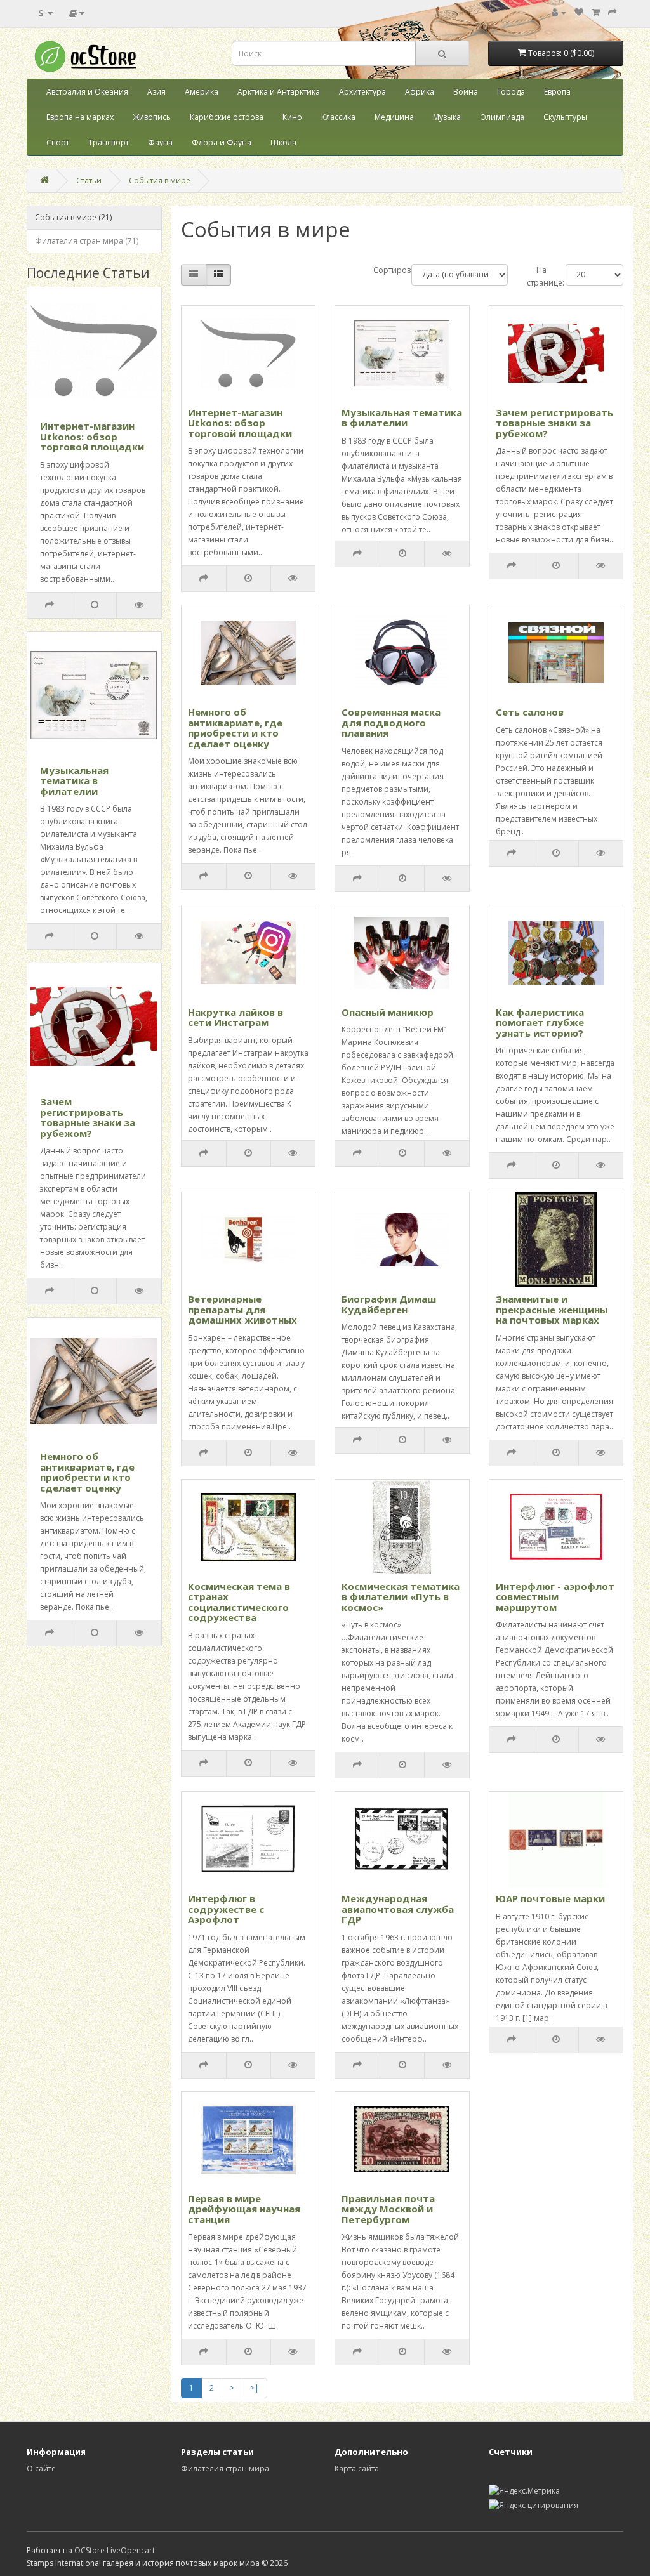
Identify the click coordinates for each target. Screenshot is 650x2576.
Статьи (89, 181)
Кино (292, 117)
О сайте (41, 2468)
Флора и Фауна (222, 142)
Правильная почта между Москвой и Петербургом (388, 2209)
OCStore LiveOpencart (115, 2550)
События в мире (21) (73, 217)
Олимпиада (502, 117)
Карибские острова (227, 117)
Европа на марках (80, 117)
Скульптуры (565, 117)
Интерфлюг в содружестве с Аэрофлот (226, 1909)
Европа (557, 92)
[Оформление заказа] (613, 12)
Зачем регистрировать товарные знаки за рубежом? (88, 1117)
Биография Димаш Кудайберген (389, 1304)
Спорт (58, 142)
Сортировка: (383, 270)
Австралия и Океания (87, 92)
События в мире (160, 181)
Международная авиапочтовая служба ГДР (398, 1909)
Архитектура (362, 92)
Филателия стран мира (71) (87, 241)
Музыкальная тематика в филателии (74, 781)
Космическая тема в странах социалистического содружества (239, 1602)
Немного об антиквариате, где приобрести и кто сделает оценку (87, 1472)
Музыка (447, 117)
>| (255, 2388)
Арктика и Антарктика (279, 92)
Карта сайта (357, 2468)
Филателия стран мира (225, 2468)
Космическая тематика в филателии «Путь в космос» (401, 1597)
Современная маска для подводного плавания (391, 722)
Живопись (152, 117)
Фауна (160, 142)
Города (511, 92)
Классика (338, 117)
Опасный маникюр (388, 1012)
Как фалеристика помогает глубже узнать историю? (540, 1022)
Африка (420, 92)
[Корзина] (596, 12)
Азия (156, 92)
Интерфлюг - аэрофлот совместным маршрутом (555, 1597)
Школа (283, 142)
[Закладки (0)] (579, 12)
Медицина (394, 117)
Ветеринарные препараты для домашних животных (242, 1309)
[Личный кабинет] (559, 12)
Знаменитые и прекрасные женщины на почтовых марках (552, 1309)
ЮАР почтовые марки (550, 1898)
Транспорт (109, 142)
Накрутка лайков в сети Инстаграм (235, 1017)
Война (466, 92)
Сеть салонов (530, 712)
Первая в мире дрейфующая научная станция (244, 2209)
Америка (202, 92)
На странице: (537, 276)
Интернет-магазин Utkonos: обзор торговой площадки (92, 436)
